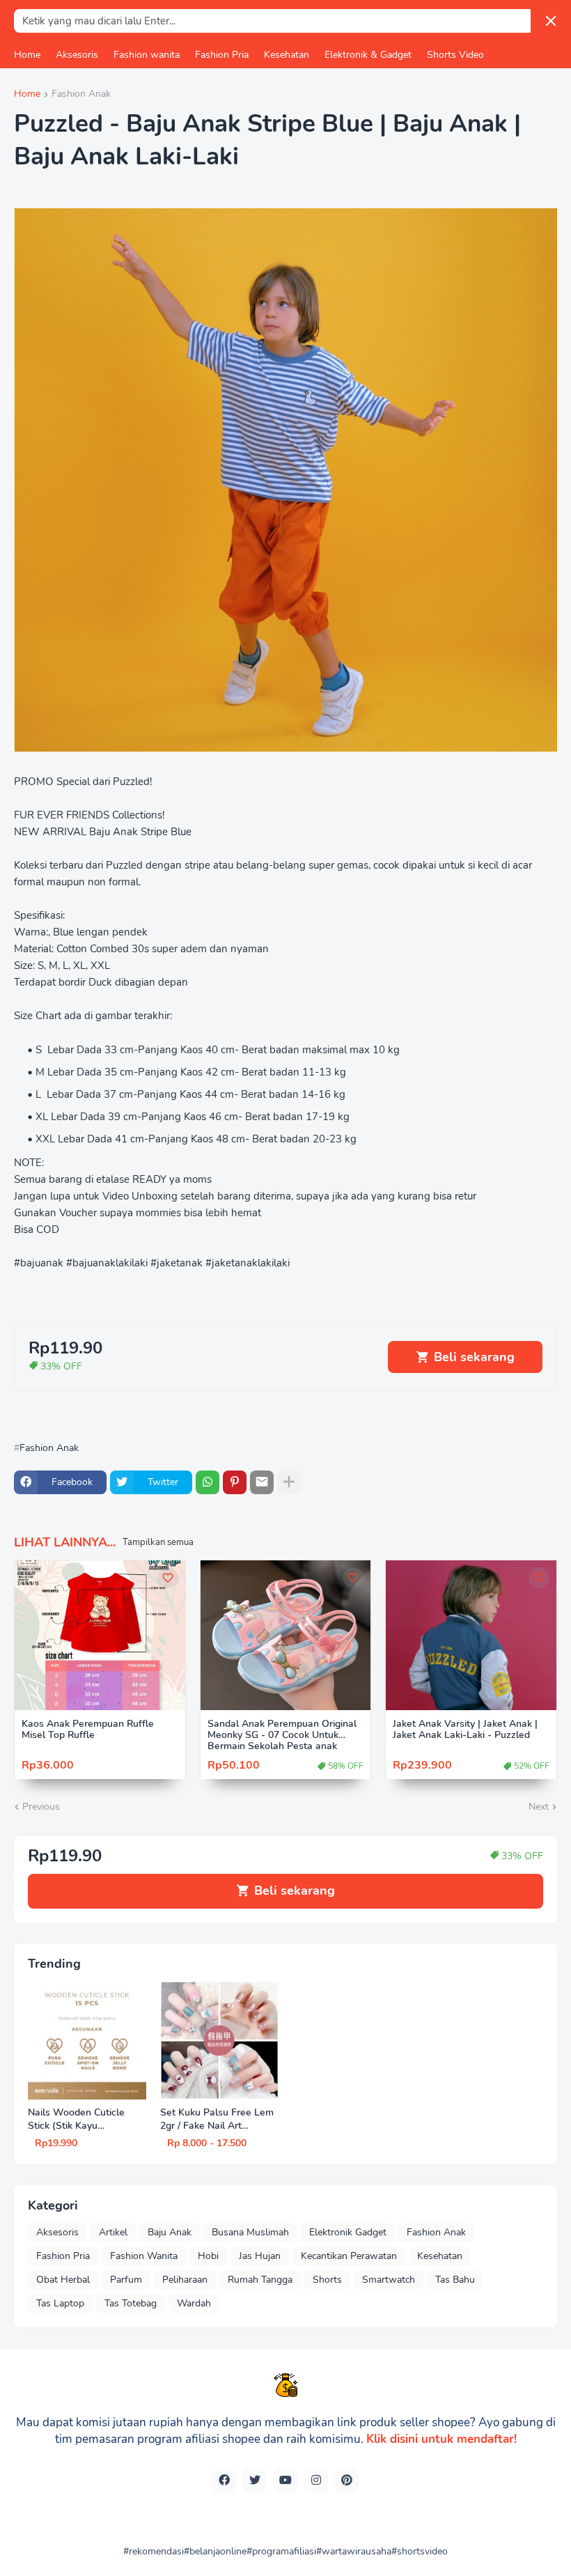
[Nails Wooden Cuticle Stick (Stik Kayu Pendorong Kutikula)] (87, 2040)
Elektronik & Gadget (368, 55)
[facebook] (224, 2481)
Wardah (194, 2303)
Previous (41, 1807)
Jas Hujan (260, 2256)
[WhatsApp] (208, 1482)
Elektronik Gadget (348, 2232)
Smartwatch (389, 2280)
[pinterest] (347, 2481)
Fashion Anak (81, 95)
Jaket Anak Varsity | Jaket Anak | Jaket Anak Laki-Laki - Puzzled (465, 1730)
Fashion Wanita (144, 2256)
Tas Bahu (455, 2280)
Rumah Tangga (260, 2280)
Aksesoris (77, 55)
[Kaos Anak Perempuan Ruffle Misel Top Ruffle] (100, 1635)
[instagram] (316, 2481)
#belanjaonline (215, 2551)
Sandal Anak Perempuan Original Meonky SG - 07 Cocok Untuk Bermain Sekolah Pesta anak (282, 1736)
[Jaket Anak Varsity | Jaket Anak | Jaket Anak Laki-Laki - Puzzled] (471, 1635)
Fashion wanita (147, 55)
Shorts (327, 2280)
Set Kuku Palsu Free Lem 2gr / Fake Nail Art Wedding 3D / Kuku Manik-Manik (217, 2120)
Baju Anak (170, 2232)
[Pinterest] (235, 1482)
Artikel (113, 2232)
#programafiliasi (281, 2551)
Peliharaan (185, 2280)
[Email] (262, 1482)
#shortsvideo (420, 2551)
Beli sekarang (474, 1357)
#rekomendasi (154, 2551)
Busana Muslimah (250, 2232)
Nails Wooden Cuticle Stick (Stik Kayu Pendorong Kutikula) (76, 2120)
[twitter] (255, 2481)
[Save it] (168, 1578)
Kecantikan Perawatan (349, 2256)
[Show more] (289, 1482)
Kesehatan (287, 55)
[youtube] (285, 2481)
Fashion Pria (222, 55)
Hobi (208, 2256)
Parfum (126, 2280)
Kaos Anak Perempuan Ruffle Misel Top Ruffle (88, 1730)
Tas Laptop (60, 2303)
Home (27, 55)
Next (539, 1807)
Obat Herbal (63, 2280)
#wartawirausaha (354, 2551)
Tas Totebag (131, 2303)
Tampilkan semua (158, 1542)
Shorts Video (455, 55)
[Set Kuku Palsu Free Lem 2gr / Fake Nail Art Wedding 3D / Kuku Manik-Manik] (219, 2040)
